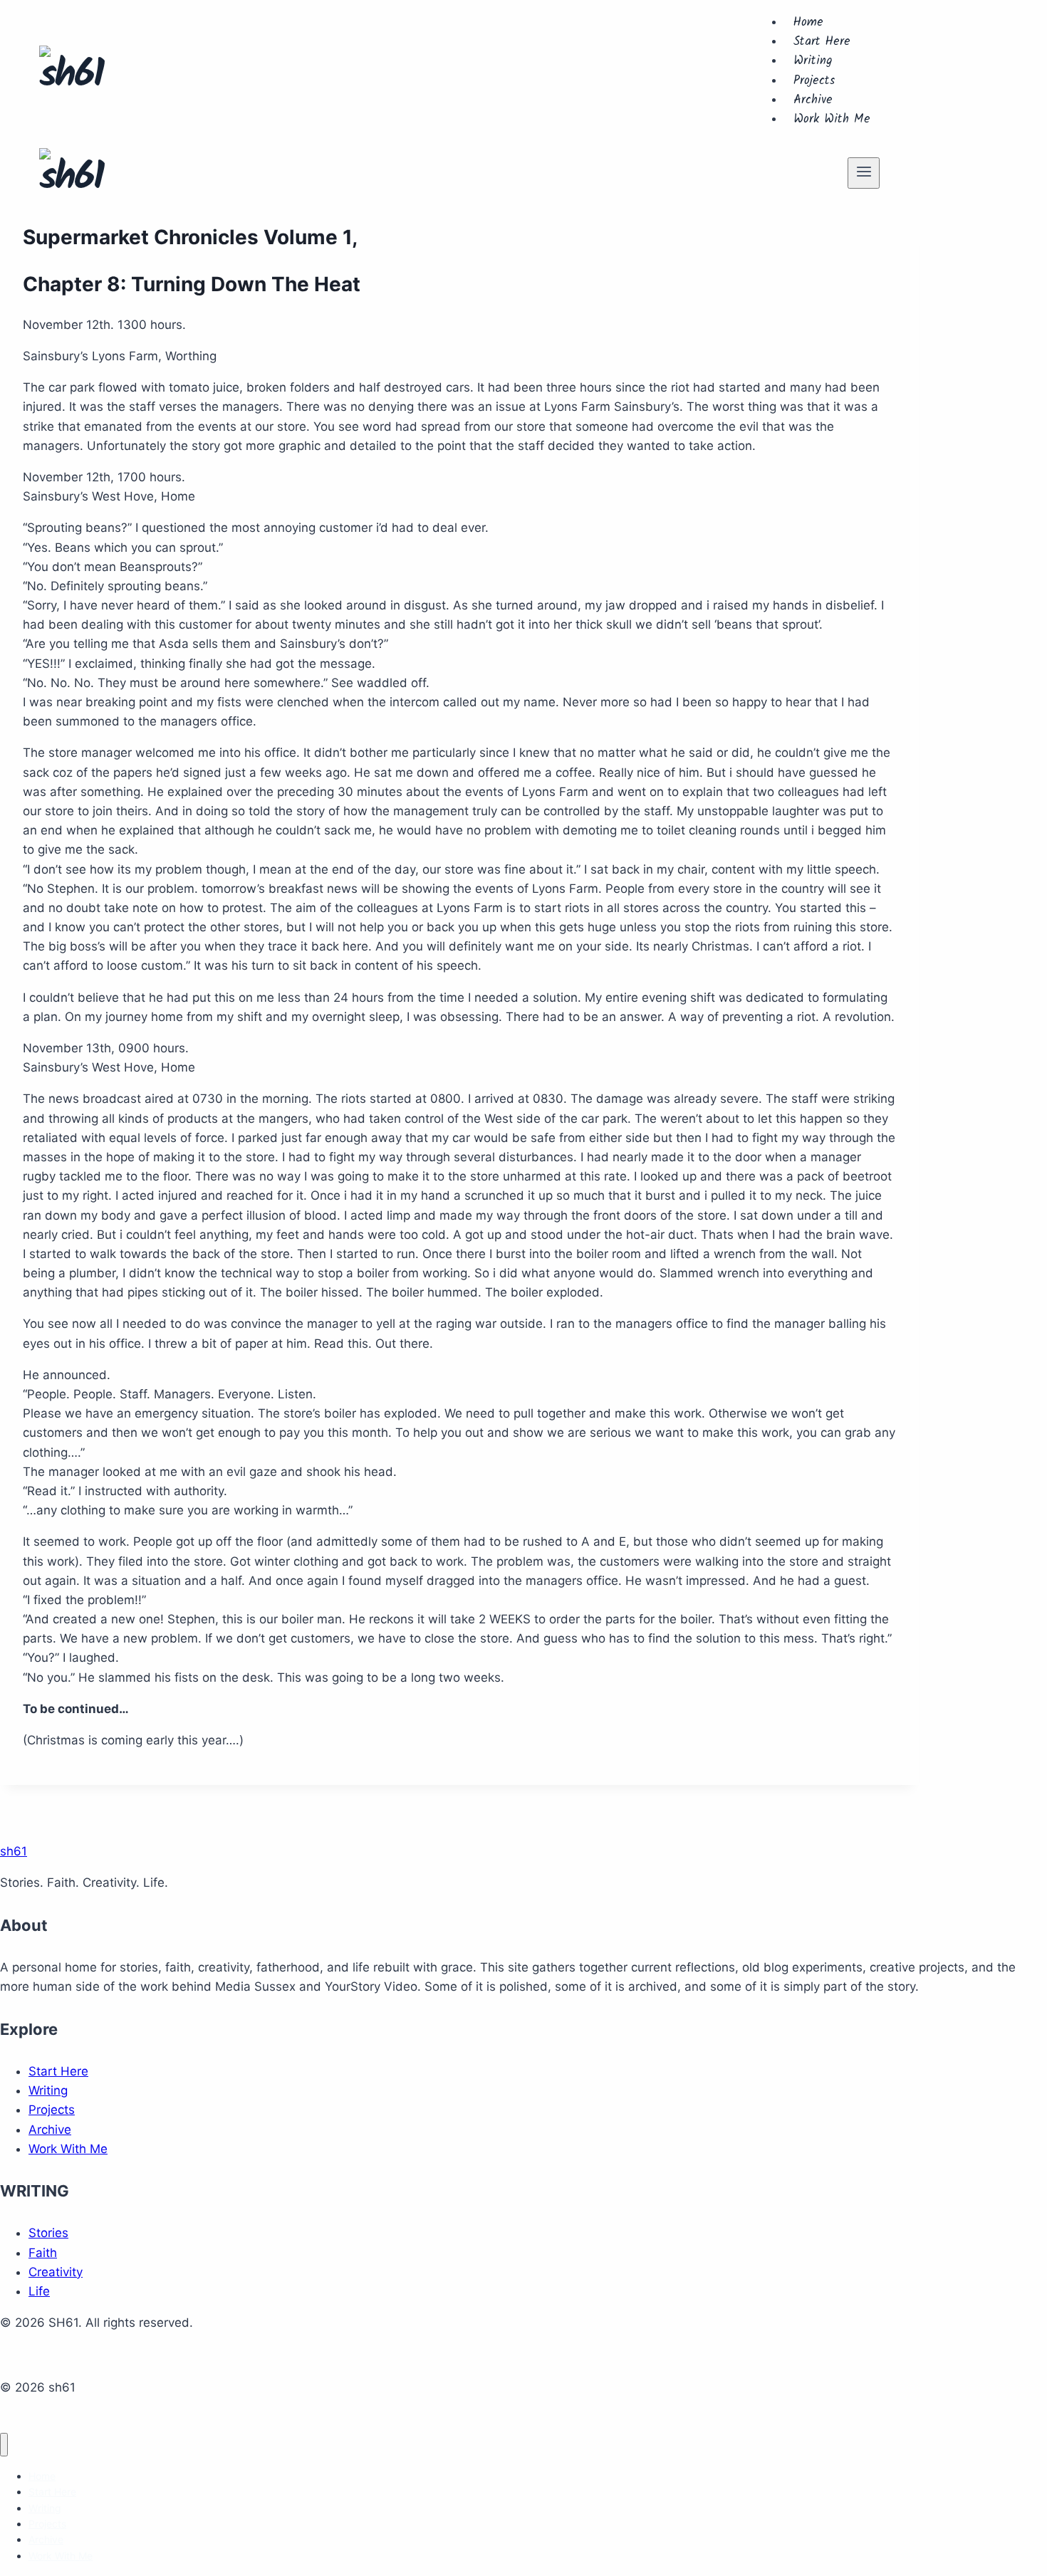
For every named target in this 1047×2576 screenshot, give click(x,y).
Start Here (822, 42)
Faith (43, 2253)
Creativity (56, 2272)
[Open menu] (864, 173)
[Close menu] (4, 2445)
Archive (813, 100)
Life (39, 2291)
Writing (813, 61)
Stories (48, 2233)
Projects (814, 81)
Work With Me (832, 119)
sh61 (14, 1851)
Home (808, 22)
